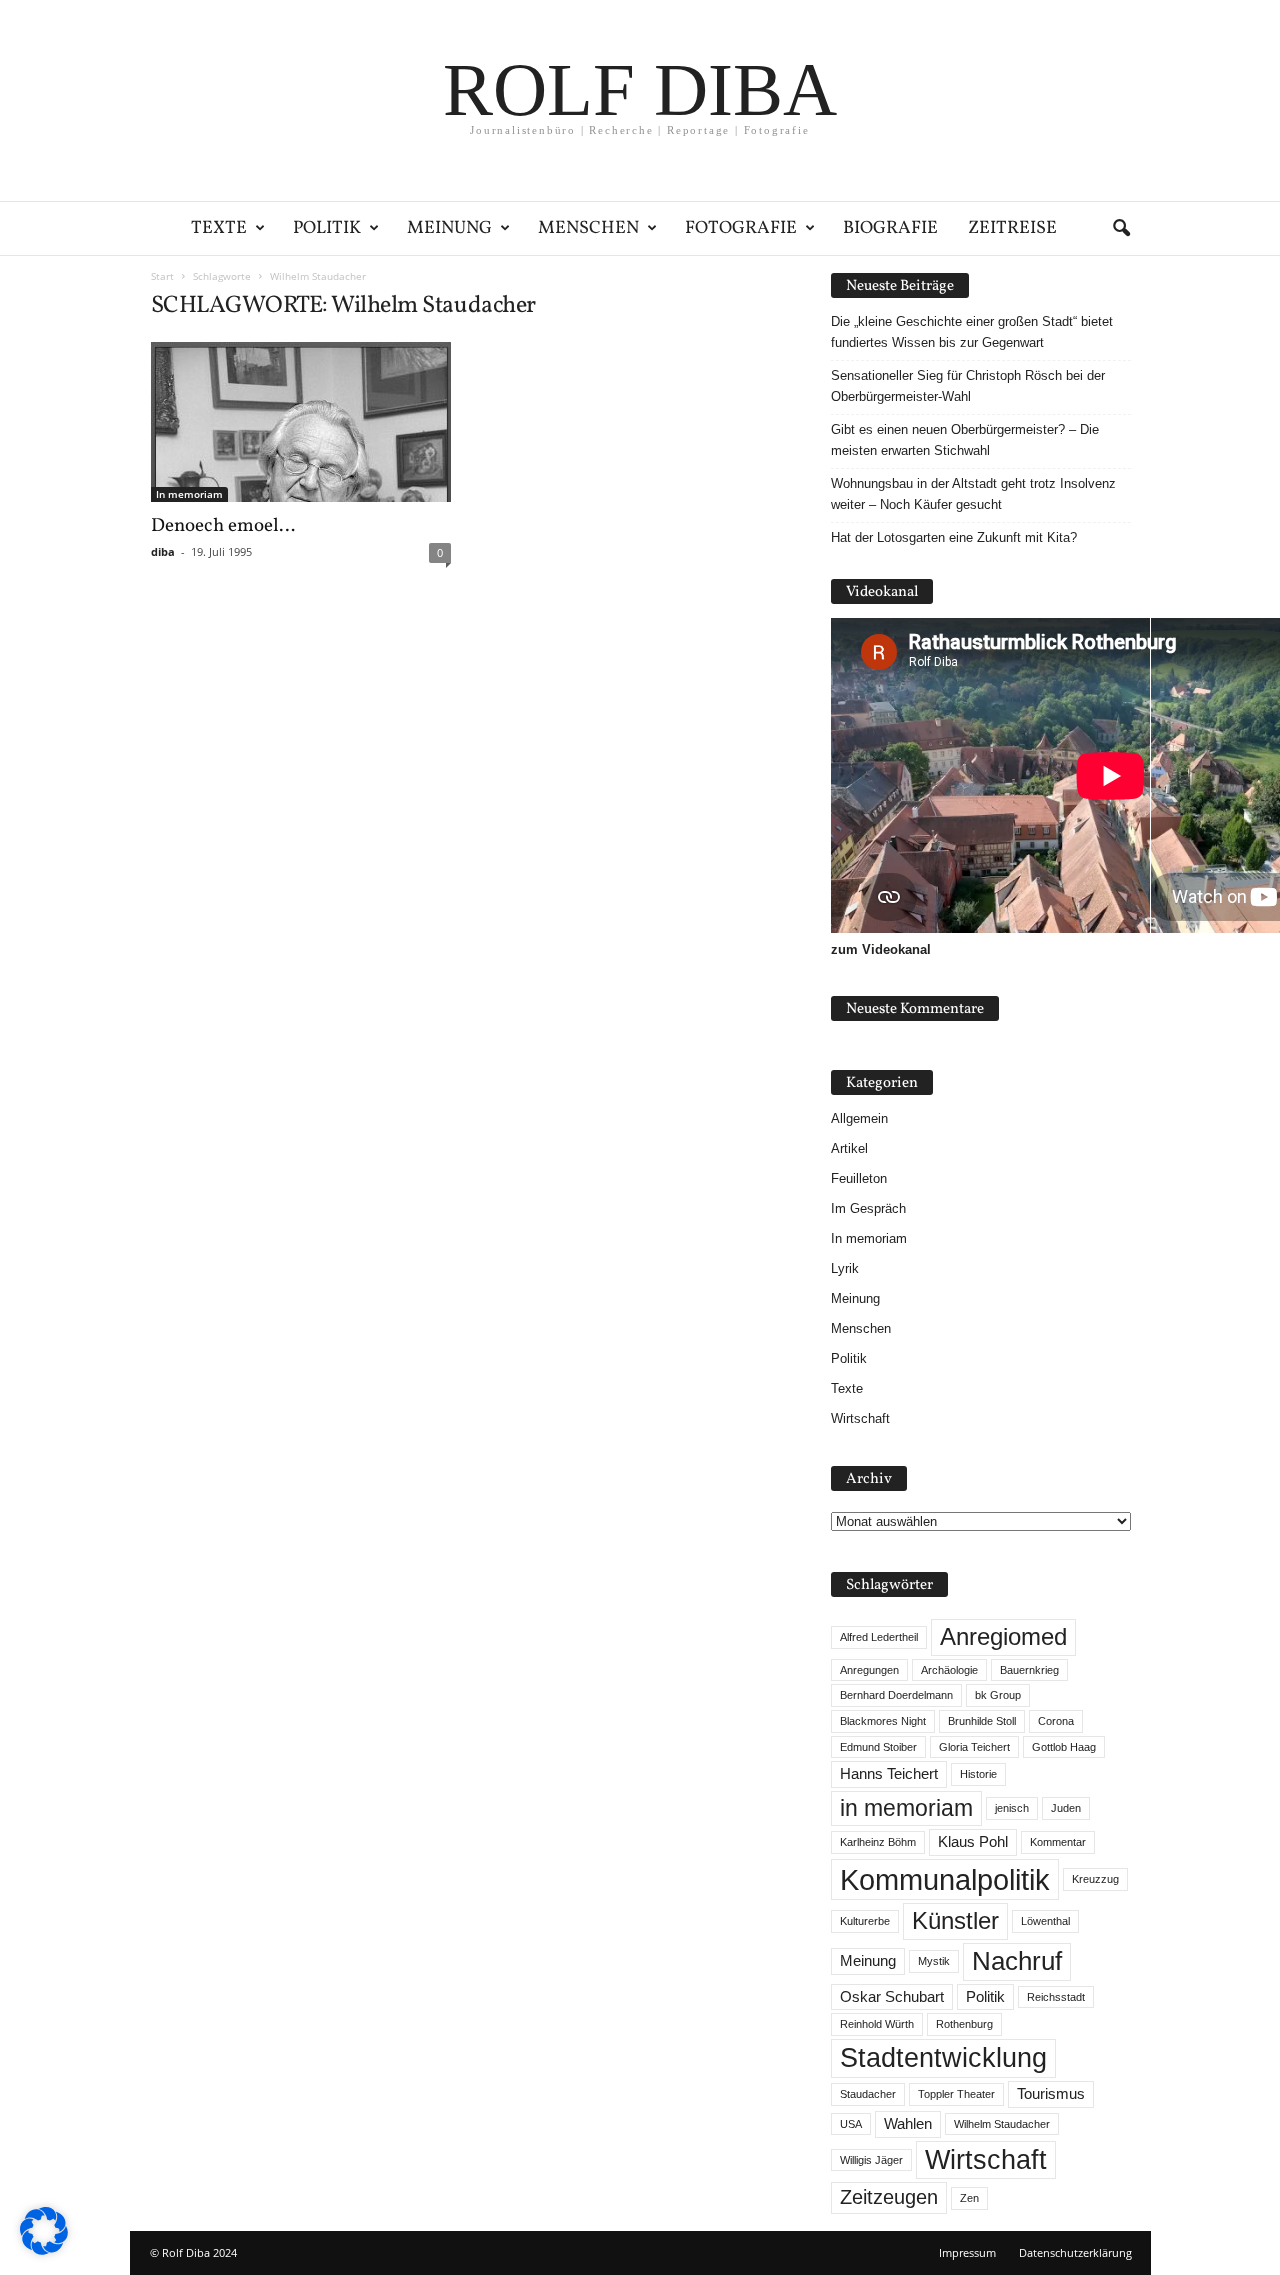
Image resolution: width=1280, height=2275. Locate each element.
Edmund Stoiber (878, 1747)
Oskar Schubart (892, 1997)
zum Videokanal (881, 949)
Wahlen (908, 2124)
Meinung (449, 228)
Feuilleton (859, 1178)
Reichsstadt (1056, 1997)
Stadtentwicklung (943, 2058)
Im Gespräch (868, 1208)
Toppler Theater (956, 2094)
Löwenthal (1045, 1921)
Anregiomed (1003, 1636)
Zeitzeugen (889, 2197)
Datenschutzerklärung (1075, 2252)
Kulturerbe (865, 1921)
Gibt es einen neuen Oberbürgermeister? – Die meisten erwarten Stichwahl (965, 440)
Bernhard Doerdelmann (896, 1695)
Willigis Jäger (871, 2160)
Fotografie (741, 228)
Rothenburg (964, 2024)
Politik (327, 228)
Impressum (967, 2252)
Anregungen (869, 1670)
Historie (978, 1774)
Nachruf (1017, 1961)
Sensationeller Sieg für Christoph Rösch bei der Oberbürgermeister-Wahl (968, 386)
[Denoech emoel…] (301, 422)
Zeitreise (1012, 228)
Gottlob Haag (1064, 1747)
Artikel (849, 1148)
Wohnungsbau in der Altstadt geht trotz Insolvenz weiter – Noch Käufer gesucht (973, 494)
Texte (219, 228)
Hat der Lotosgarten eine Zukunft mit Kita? (954, 537)
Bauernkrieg (1029, 1670)
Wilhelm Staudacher (1002, 2124)
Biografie (890, 228)
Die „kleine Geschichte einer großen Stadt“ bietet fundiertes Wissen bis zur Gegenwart (972, 332)
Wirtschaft (860, 1418)
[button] (1121, 229)
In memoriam (189, 494)
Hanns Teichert (889, 1774)
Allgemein (859, 1118)
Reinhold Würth (877, 2024)
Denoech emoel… (223, 526)
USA (851, 2124)
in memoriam (906, 1808)
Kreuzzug (1095, 1879)
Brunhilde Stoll (982, 1721)
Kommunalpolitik (945, 1879)
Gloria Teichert (974, 1747)
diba (163, 551)
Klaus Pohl (973, 1842)
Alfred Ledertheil (879, 1637)
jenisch (1012, 1808)
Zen (969, 2198)
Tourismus (1051, 2094)
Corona (1056, 1721)
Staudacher (868, 2094)
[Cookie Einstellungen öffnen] (44, 2250)
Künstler (955, 1920)
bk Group (998, 1695)
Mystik (934, 1961)
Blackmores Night (883, 1721)
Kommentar (1058, 1842)
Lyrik (845, 1268)
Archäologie (949, 1670)
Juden (1066, 1808)
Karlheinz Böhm (878, 1842)
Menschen (588, 228)
